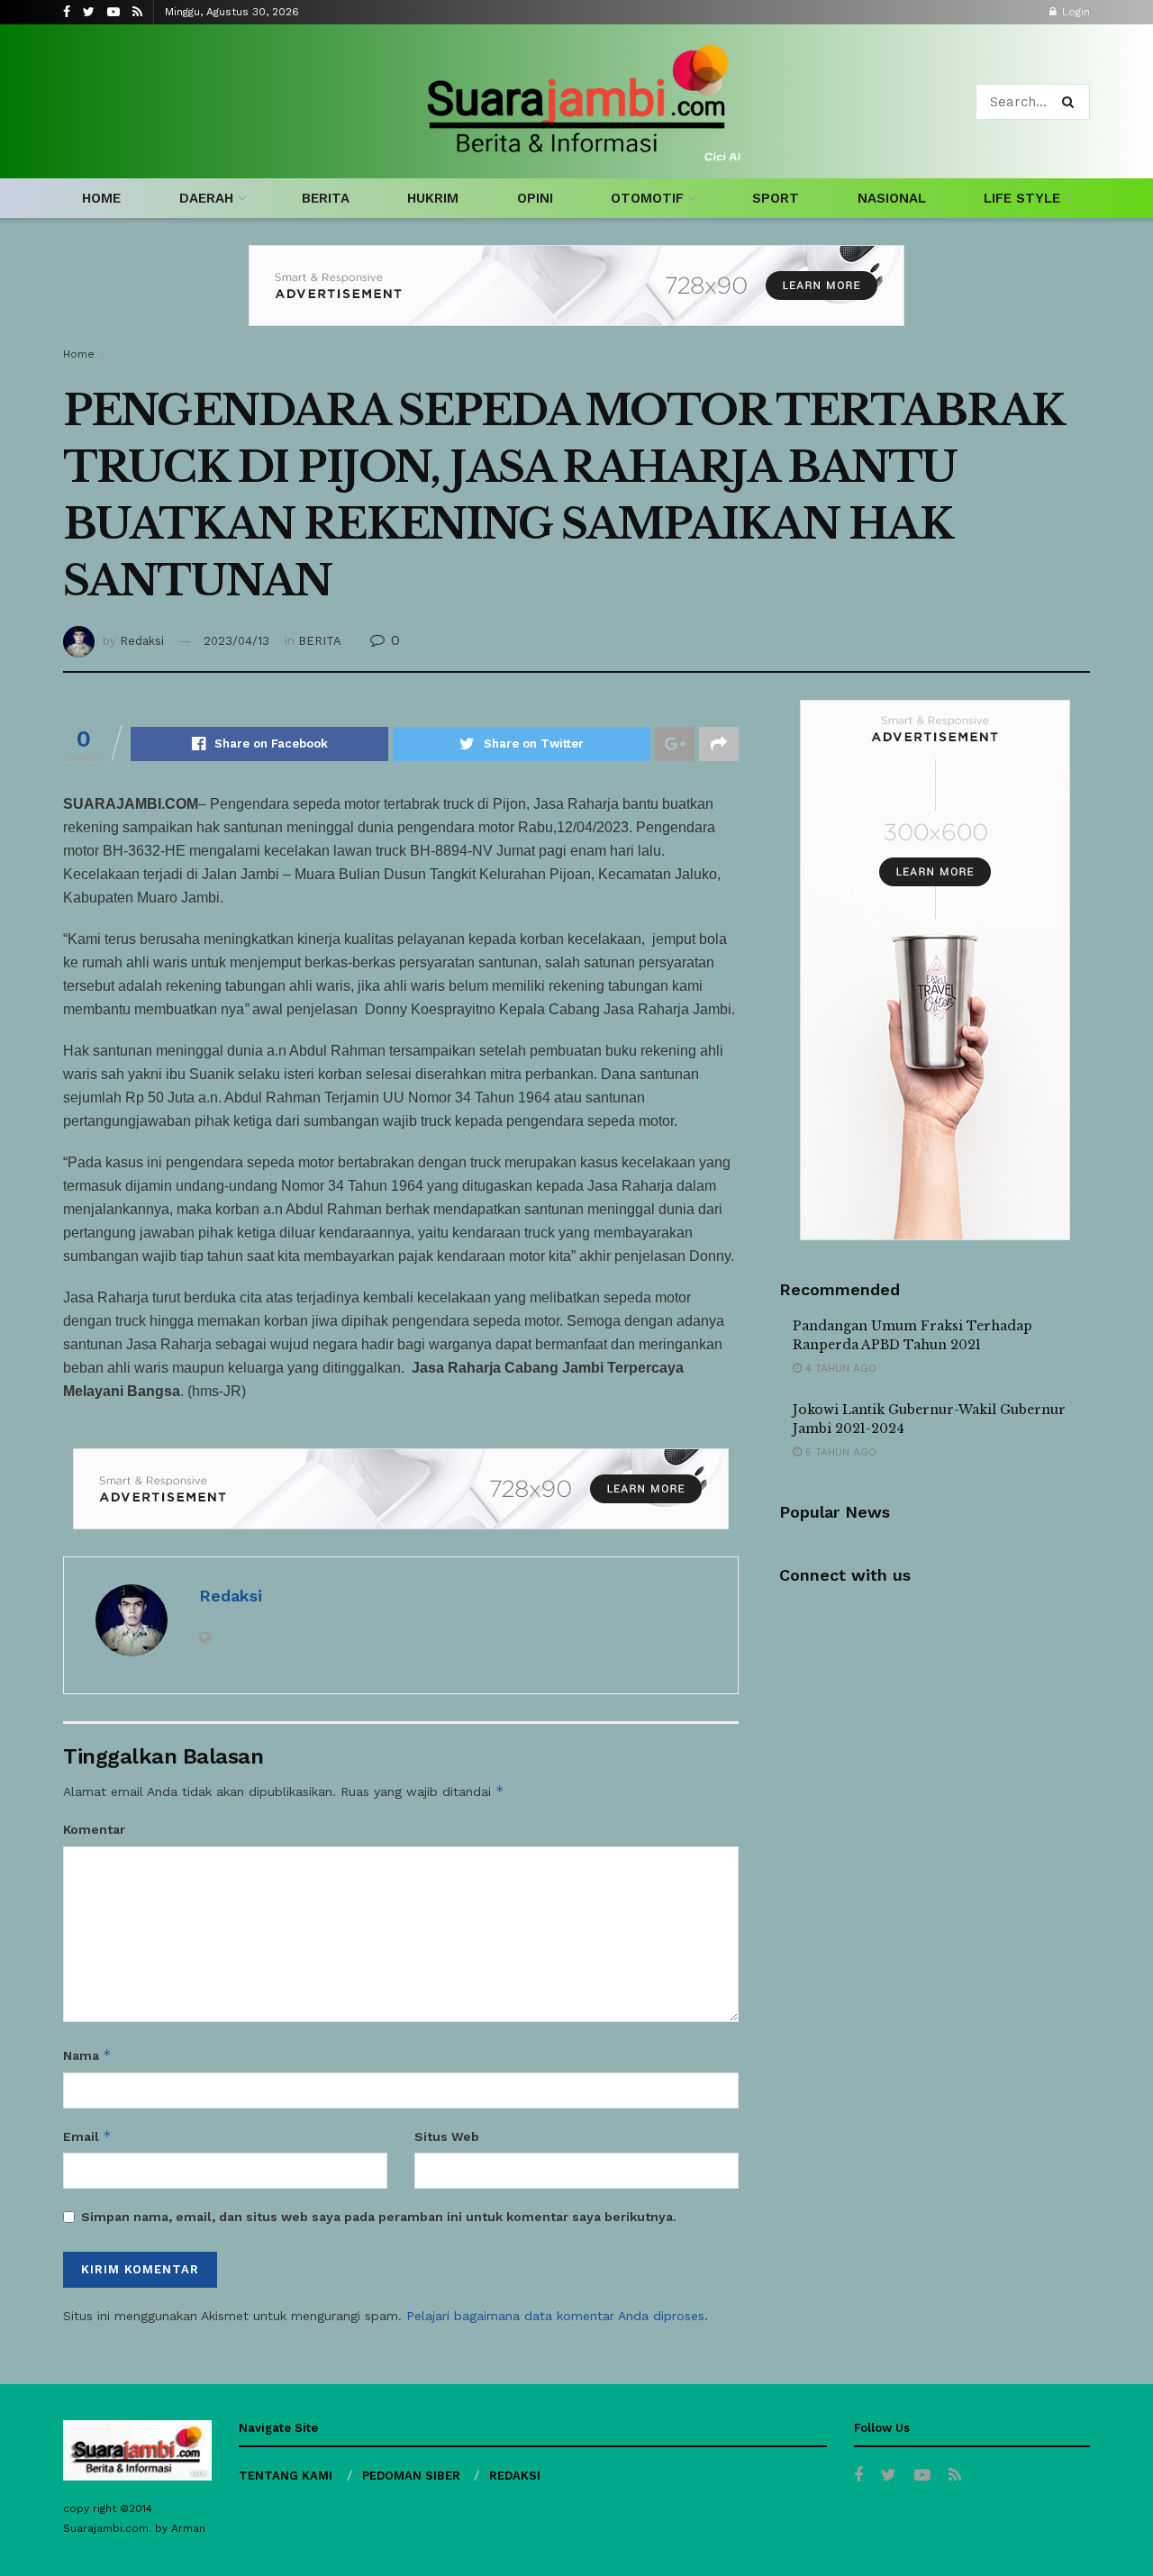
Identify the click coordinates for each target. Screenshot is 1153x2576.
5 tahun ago (839, 1452)
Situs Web (447, 2136)
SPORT (776, 198)
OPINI (535, 198)
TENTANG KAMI (286, 2476)
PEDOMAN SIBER (411, 2476)
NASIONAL (892, 198)
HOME (101, 198)
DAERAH (206, 198)
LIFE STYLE (1022, 198)
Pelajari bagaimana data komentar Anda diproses (555, 2316)
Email (87, 2136)
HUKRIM (433, 198)
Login (1074, 12)
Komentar (94, 1829)
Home (79, 354)
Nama (87, 2055)
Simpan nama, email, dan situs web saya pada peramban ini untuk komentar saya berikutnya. (379, 2217)
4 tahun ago (839, 1368)
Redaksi (142, 641)
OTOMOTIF (647, 198)
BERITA (326, 198)
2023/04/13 (236, 641)
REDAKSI (515, 2476)
